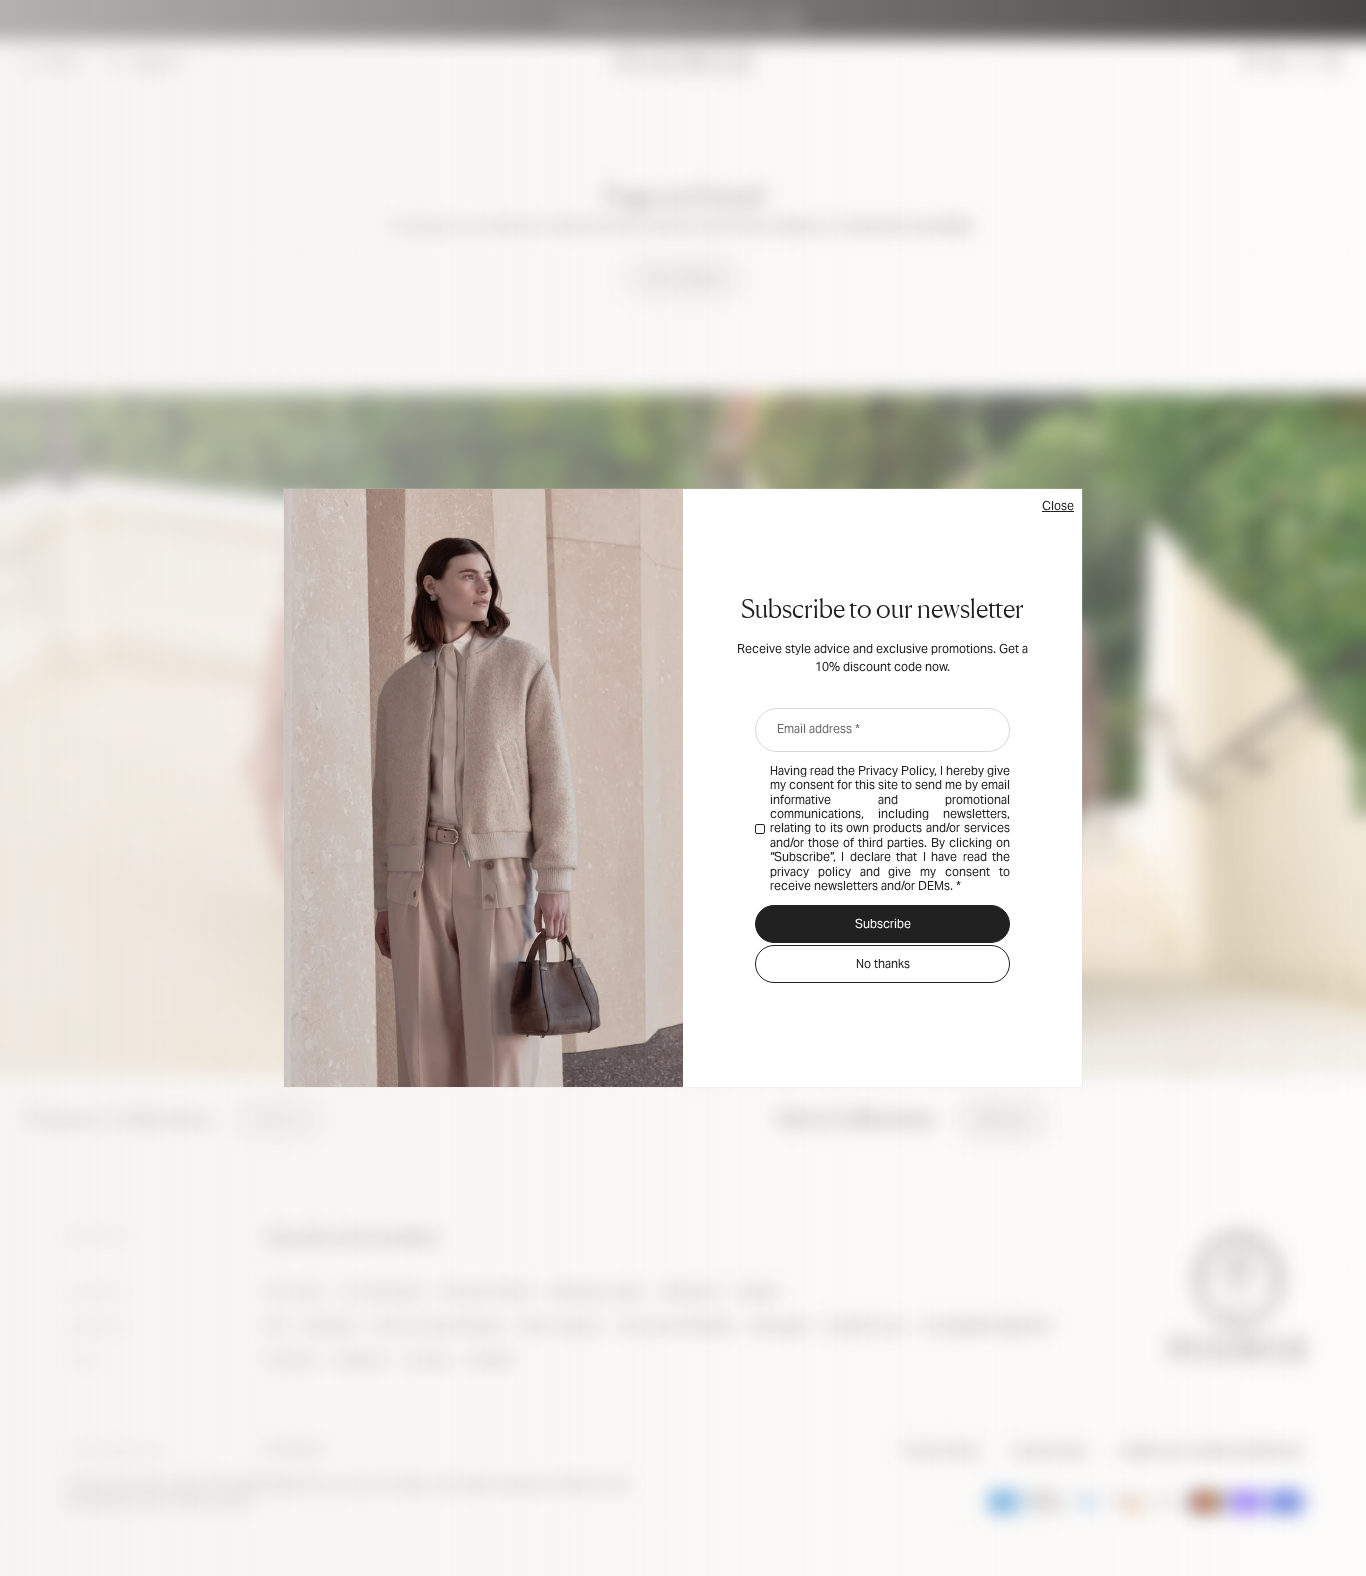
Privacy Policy (896, 770)
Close (1058, 505)
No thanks (883, 963)
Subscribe (883, 923)
